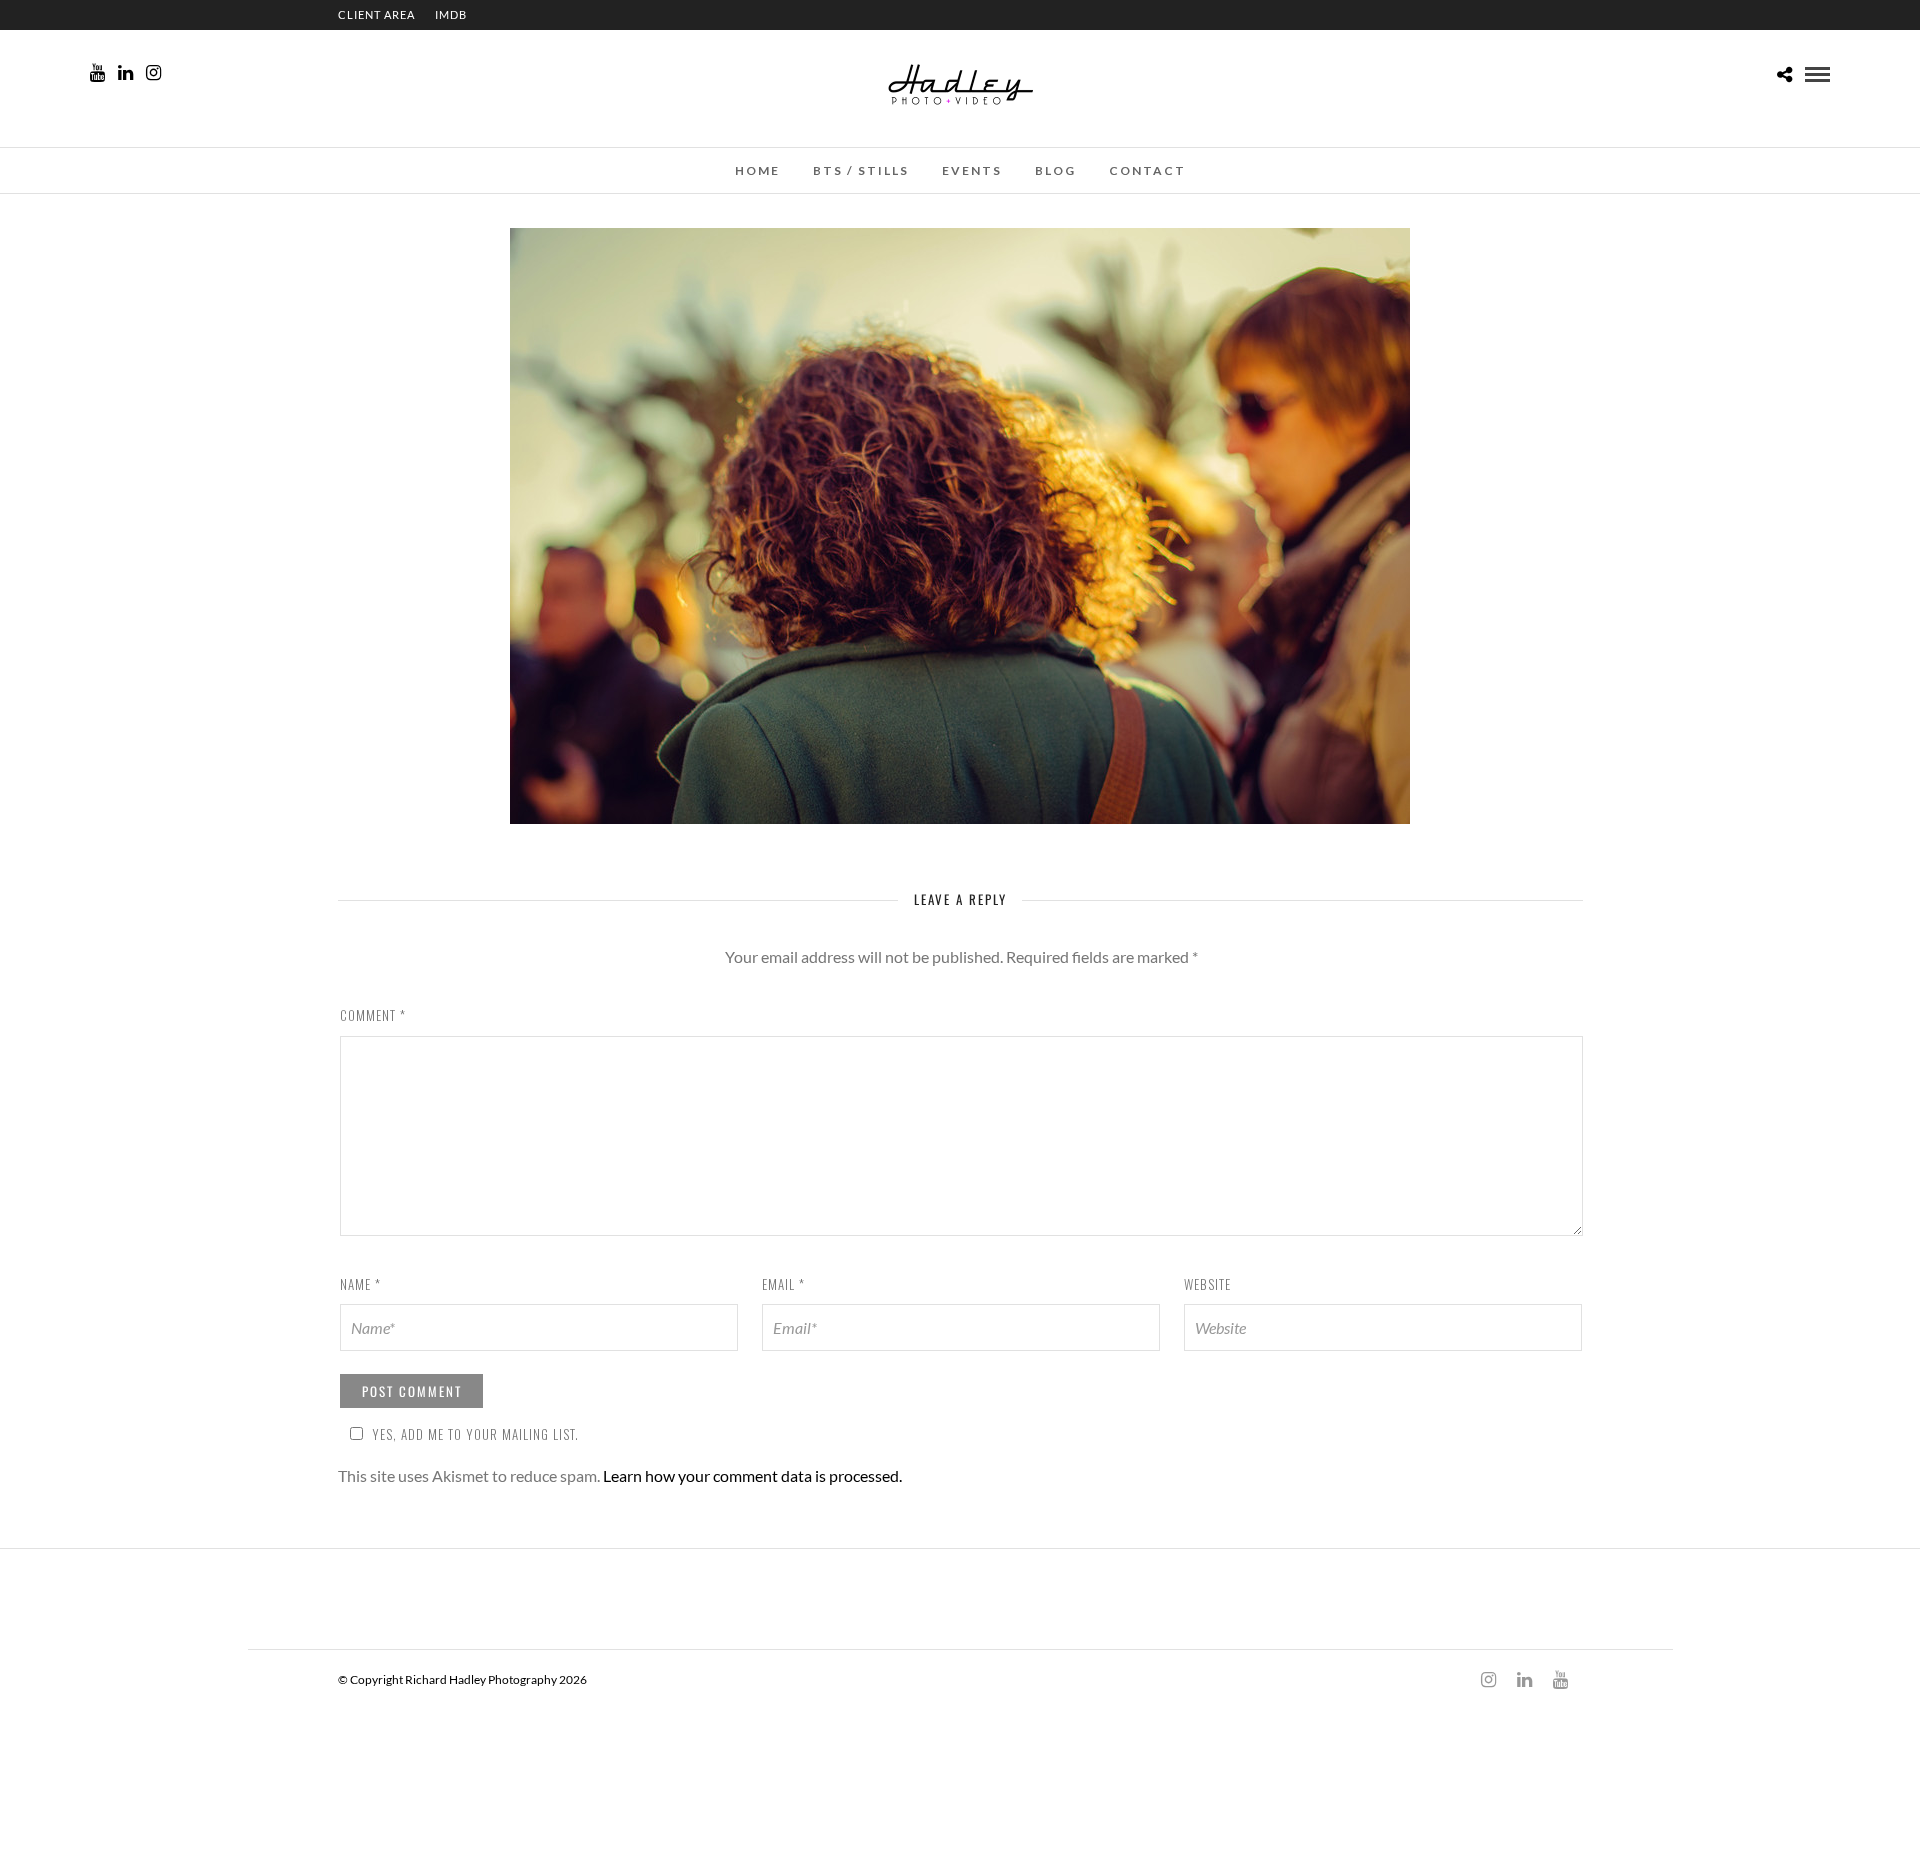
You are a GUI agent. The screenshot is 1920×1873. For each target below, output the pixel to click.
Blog (1055, 170)
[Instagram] (153, 73)
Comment (373, 1015)
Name (360, 1284)
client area (376, 14)
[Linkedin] (125, 73)
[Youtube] (97, 73)
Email (783, 1284)
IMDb (451, 14)
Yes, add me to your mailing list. (475, 1434)
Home (757, 170)
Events (972, 170)
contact (1147, 170)
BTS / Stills (861, 170)
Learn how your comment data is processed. (752, 1475)
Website (1207, 1284)
